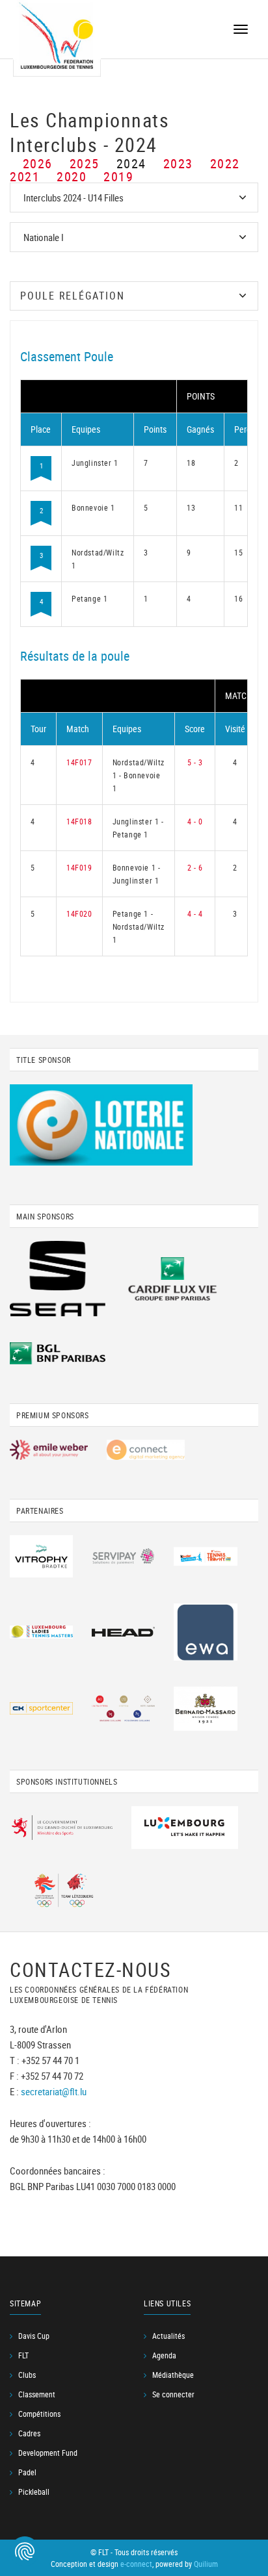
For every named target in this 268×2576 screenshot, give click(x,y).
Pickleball (34, 2492)
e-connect (136, 2564)
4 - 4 (195, 913)
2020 (72, 176)
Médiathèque (173, 2375)
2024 (131, 163)
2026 (38, 163)
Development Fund (48, 2453)
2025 (85, 163)
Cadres (29, 2433)
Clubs (27, 2375)
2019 (118, 176)
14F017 (79, 762)
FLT (23, 2355)
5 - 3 (195, 762)
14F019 (79, 867)
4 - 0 (195, 821)
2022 (225, 163)
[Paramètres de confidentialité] (25, 2551)
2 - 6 (195, 867)
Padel (27, 2472)
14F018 (79, 821)
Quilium (206, 2564)
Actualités (168, 2336)
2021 (25, 176)
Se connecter (173, 2394)
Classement (37, 2394)
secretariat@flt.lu (54, 2091)
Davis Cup (34, 2336)
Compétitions (39, 2414)
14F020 (79, 913)
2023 (178, 163)
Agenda (164, 2355)
